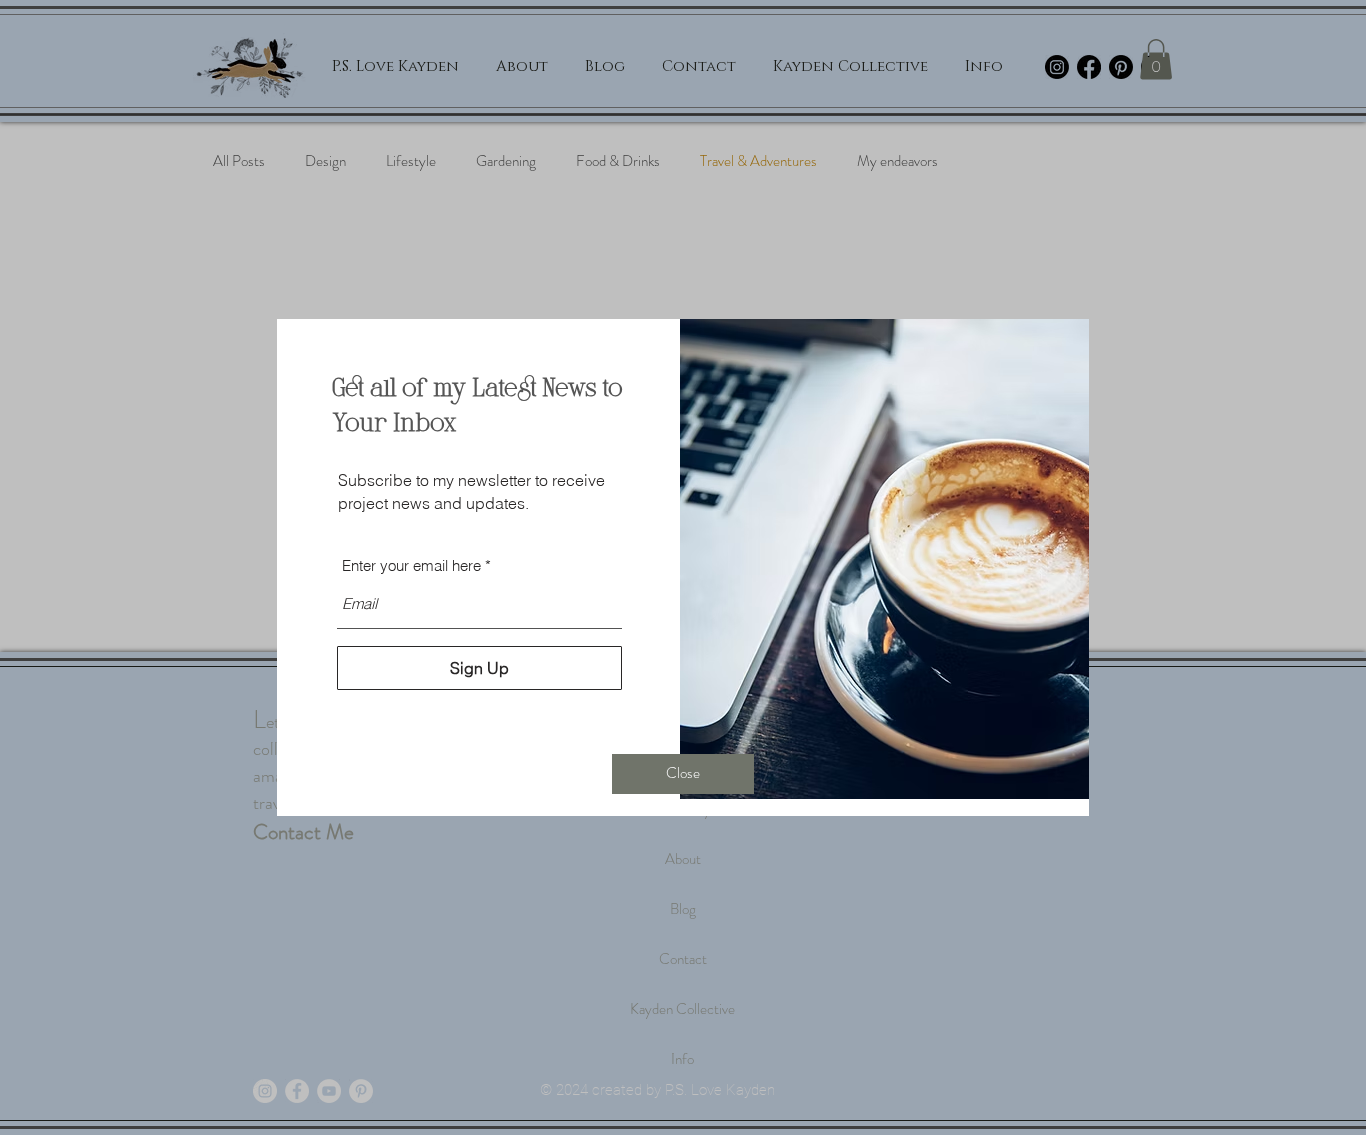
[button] (683, 774)
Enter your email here (411, 565)
